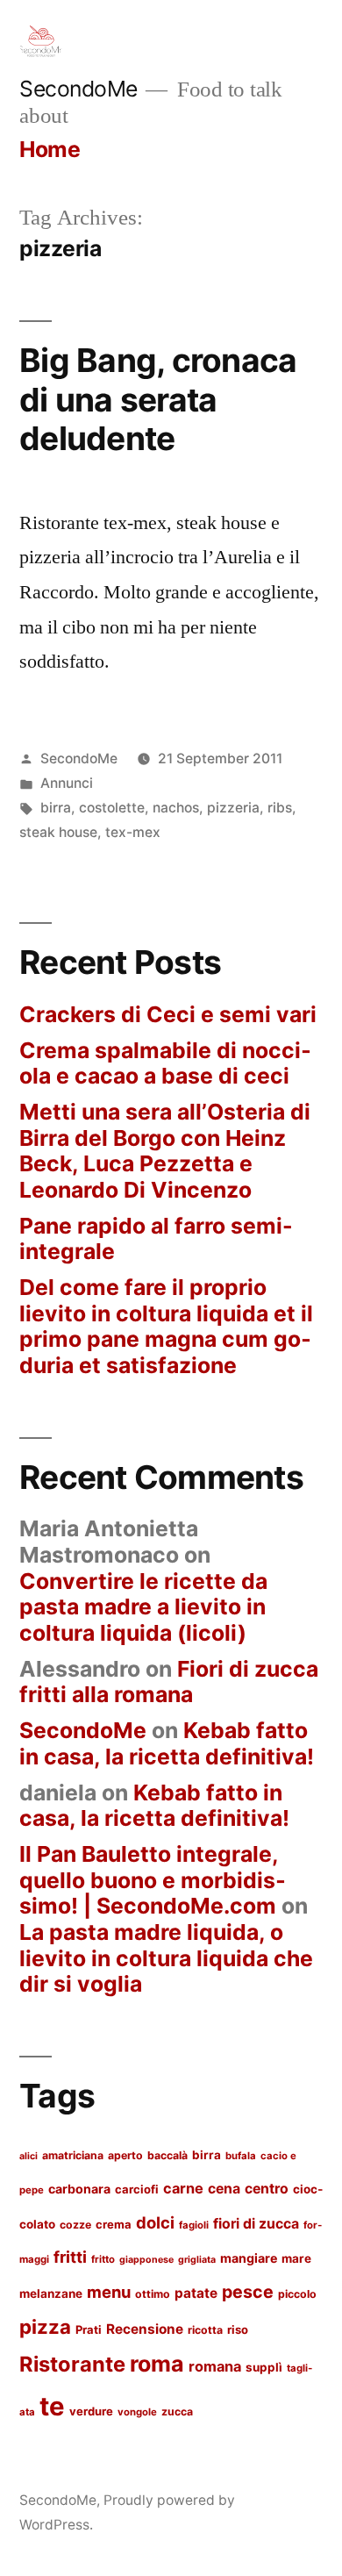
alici (28, 2156)
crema (114, 2224)
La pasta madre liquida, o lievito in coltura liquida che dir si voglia (166, 1958)
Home (50, 149)
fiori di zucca (256, 2224)
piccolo (297, 2294)
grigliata (197, 2260)
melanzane (51, 2293)
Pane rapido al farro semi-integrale (156, 1239)
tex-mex (133, 832)
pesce (248, 2292)
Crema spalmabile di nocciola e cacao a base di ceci (165, 1063)
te (52, 2406)
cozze (75, 2225)
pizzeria (233, 808)
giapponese (146, 2260)
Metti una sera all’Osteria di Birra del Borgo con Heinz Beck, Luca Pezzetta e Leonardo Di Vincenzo (165, 1151)
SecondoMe (78, 89)
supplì (264, 2367)
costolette (112, 808)
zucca (177, 2411)
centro (267, 2189)
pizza (45, 2326)
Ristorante (72, 2364)
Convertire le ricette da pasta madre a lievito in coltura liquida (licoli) (143, 1607)
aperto (125, 2155)
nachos (176, 808)
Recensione (145, 2329)
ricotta (205, 2330)
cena (224, 2189)
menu (109, 2292)
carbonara (79, 2189)
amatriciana (73, 2155)
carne (183, 2188)
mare (296, 2258)
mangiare (249, 2258)
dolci (155, 2222)
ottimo (153, 2294)
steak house (58, 832)
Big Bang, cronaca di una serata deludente (158, 399)
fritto (103, 2259)
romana (215, 2366)
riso (238, 2329)
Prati (89, 2329)
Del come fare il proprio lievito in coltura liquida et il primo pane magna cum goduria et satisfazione (166, 1326)
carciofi (137, 2189)
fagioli (194, 2225)
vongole (137, 2412)
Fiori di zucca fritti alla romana (169, 1682)
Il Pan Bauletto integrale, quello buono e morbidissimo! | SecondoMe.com (153, 1880)
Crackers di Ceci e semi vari (168, 1014)
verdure (91, 2411)
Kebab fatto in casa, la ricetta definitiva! (167, 1743)
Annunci (67, 783)
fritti (70, 2257)
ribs (280, 808)
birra (56, 808)
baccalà (167, 2155)
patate (196, 2293)
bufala (241, 2156)
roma (157, 2364)
